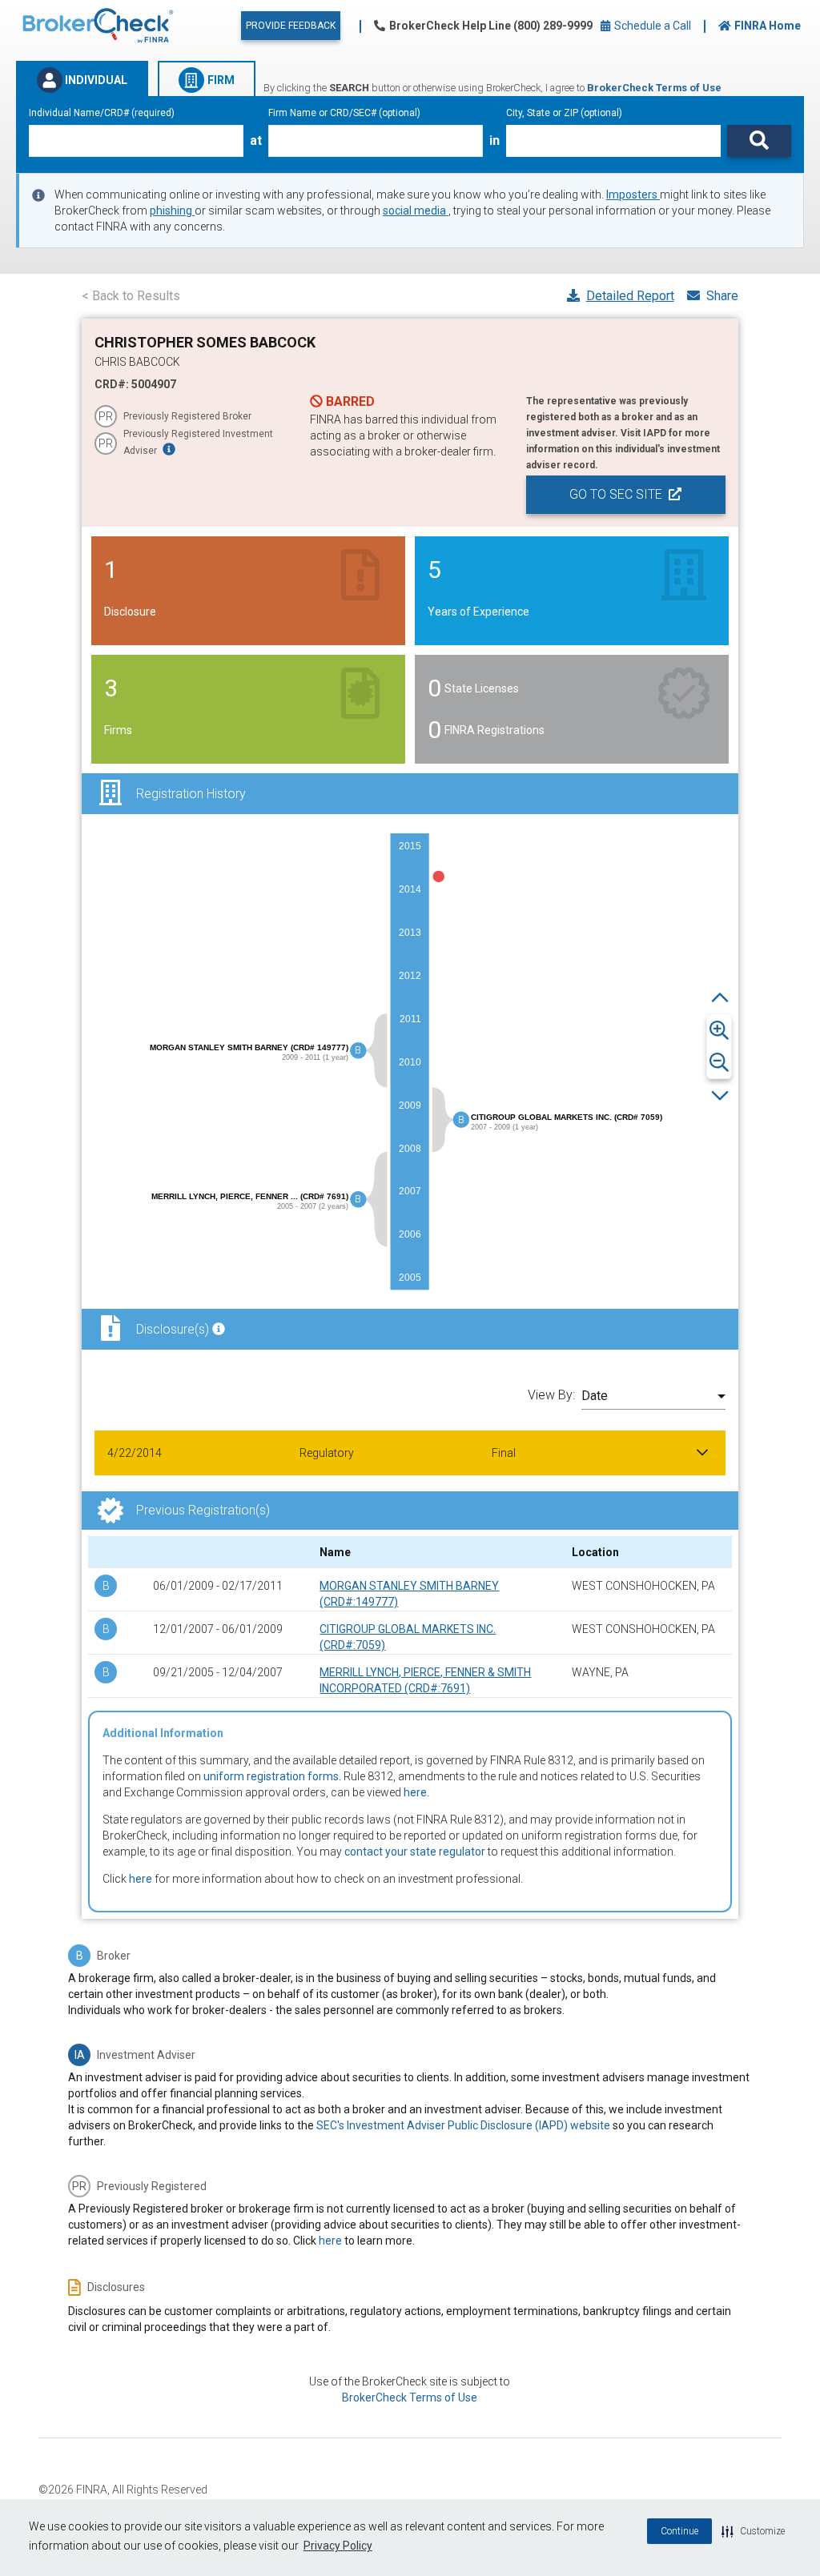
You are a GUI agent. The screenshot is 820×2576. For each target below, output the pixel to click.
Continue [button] (679, 2531)
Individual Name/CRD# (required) (102, 113)
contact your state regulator (415, 1852)
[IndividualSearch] (759, 141)
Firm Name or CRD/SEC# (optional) (344, 113)
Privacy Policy (338, 2546)
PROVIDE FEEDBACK (291, 26)
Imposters (633, 195)
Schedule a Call (651, 26)
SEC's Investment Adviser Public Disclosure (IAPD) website (463, 2125)
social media (416, 211)
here (415, 1792)
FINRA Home (768, 26)
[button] (753, 2531)
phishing (172, 211)
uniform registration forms (271, 1776)
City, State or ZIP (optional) (564, 113)
